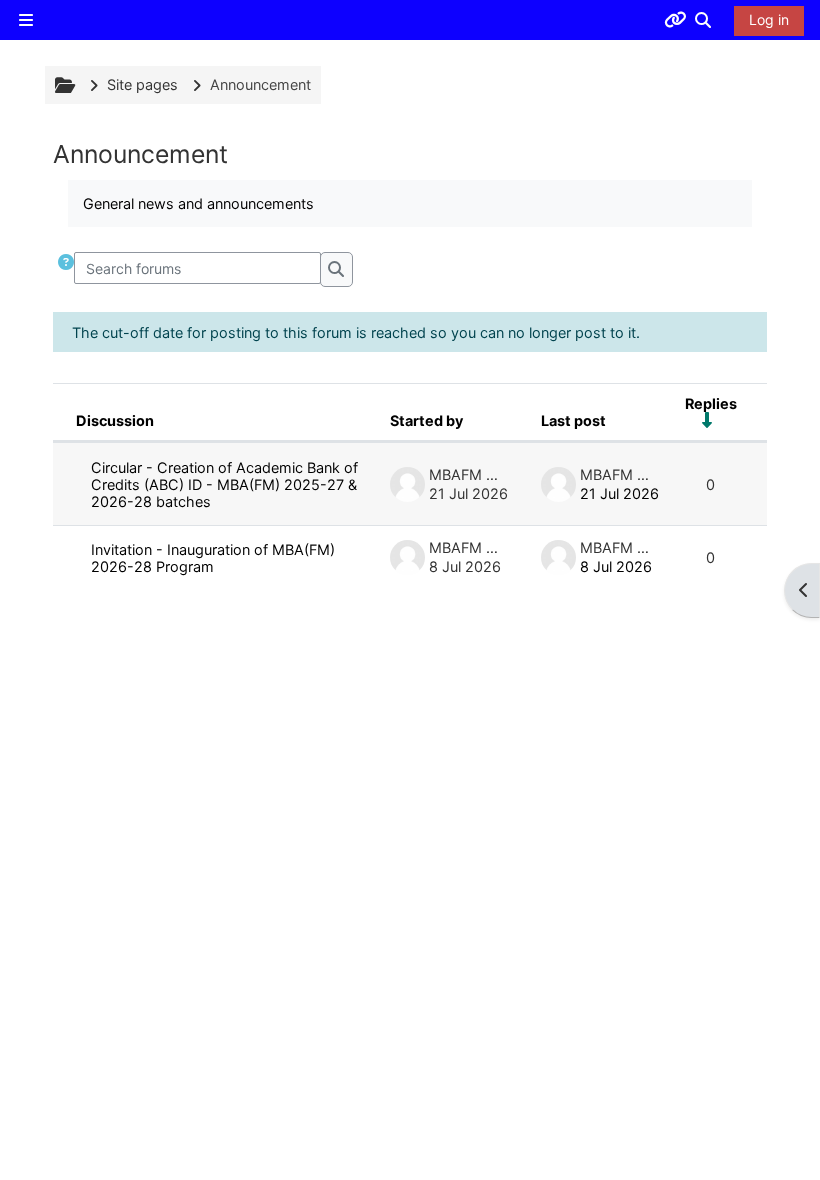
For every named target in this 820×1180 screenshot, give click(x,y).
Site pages (142, 84)
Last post (573, 420)
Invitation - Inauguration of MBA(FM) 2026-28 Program (213, 558)
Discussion (115, 420)
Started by (426, 420)
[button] (704, 20)
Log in (769, 19)
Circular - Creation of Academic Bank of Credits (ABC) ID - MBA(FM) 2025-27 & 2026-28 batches (224, 484)
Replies (711, 403)
